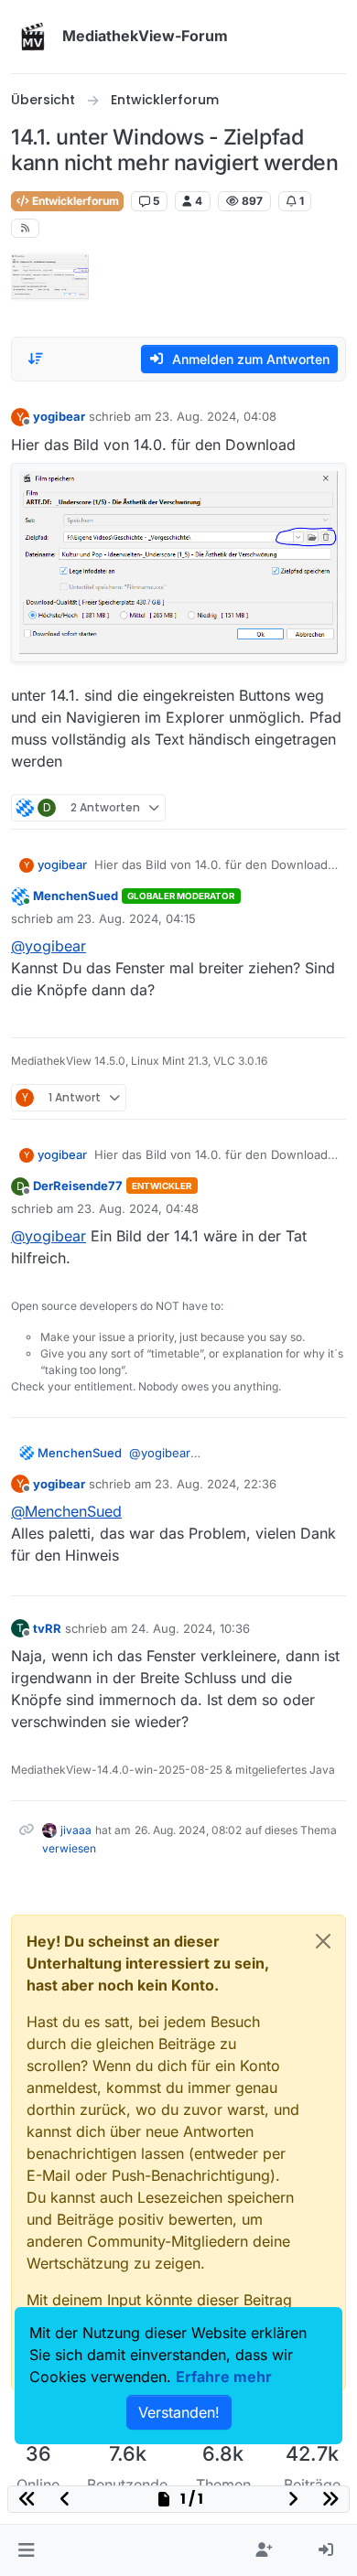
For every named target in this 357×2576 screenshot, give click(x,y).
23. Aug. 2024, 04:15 (136, 918)
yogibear (59, 416)
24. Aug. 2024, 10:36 (190, 1628)
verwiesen (69, 1848)
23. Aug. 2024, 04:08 (216, 416)
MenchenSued (76, 896)
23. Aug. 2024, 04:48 (138, 1208)
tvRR (47, 1628)
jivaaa (76, 1830)
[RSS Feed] (25, 228)
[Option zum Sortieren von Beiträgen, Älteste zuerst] (36, 359)
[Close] (323, 1941)
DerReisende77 (78, 1186)
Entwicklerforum (74, 201)
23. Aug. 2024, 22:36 (216, 1484)
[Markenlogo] (33, 37)
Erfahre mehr (224, 2377)
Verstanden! (179, 2412)
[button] (26, 2550)
